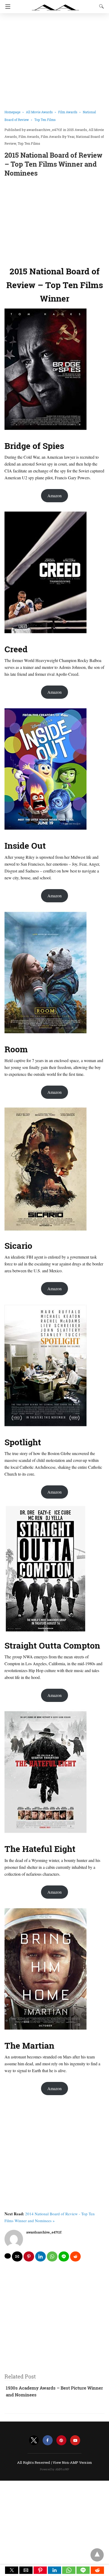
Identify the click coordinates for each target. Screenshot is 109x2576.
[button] (12, 2570)
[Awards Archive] (56, 5)
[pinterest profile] (61, 2440)
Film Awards (68, 112)
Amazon (54, 496)
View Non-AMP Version (72, 2462)
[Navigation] (6, 7)
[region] (54, 220)
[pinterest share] (29, 2256)
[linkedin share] (40, 2256)
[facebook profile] (48, 2440)
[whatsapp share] (52, 2256)
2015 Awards (77, 130)
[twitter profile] (34, 2440)
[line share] (64, 2256)
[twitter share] (8, 2256)
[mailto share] (17, 2256)
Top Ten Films (45, 120)
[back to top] (97, 2555)
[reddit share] (75, 2256)
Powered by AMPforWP (55, 2469)
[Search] (100, 6)
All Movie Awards (39, 112)
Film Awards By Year (58, 137)
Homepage (12, 112)
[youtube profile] (75, 2440)
